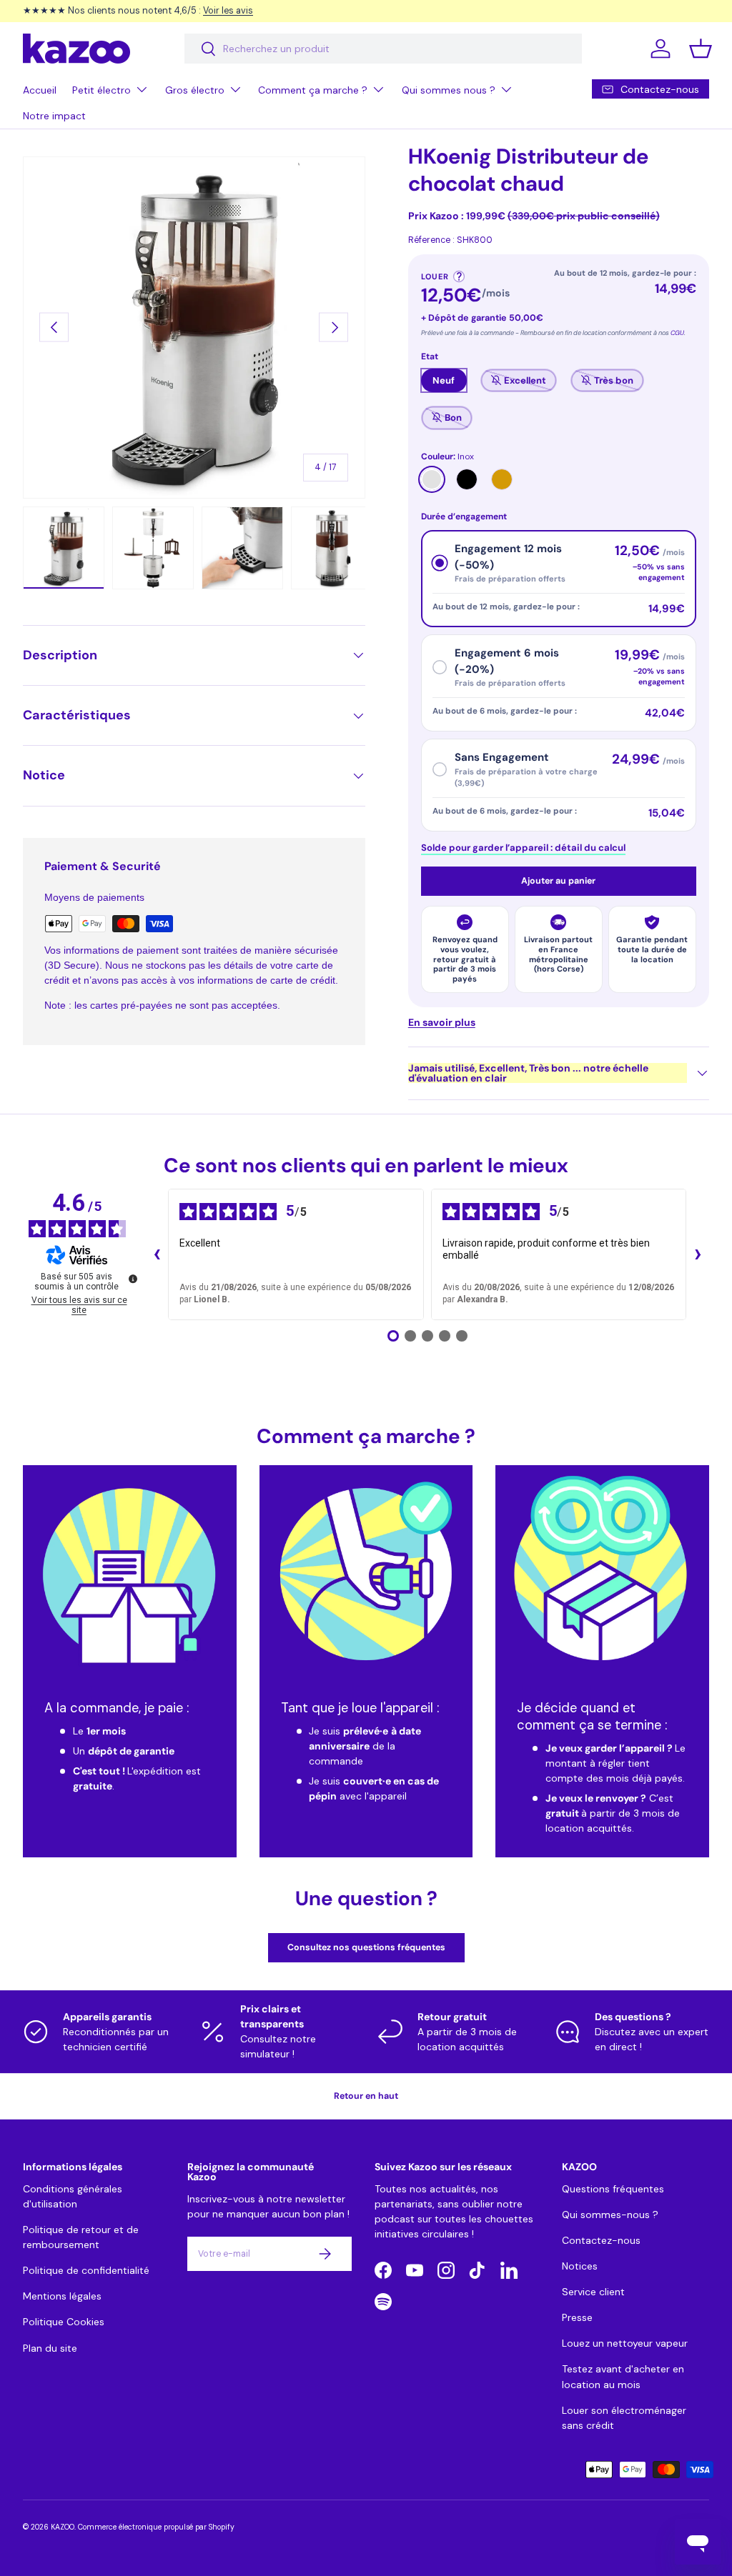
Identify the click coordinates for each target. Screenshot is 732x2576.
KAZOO (63, 2527)
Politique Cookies (64, 2322)
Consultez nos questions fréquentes (366, 1947)
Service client (593, 2292)
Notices (580, 2266)
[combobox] (383, 49)
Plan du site (50, 2348)
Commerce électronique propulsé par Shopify (156, 2527)
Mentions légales (62, 2296)
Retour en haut (366, 2096)
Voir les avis (228, 10)
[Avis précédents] (157, 1254)
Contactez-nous (601, 2240)
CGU (677, 333)
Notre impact (54, 116)
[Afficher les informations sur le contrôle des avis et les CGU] (133, 1279)
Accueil (40, 90)
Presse (577, 2317)
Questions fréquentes (613, 2189)
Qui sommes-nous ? (610, 2215)
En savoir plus (442, 1022)
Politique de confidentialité (86, 2270)
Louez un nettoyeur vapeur (625, 2343)
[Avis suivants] (698, 1254)
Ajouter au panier (558, 881)
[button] (701, 49)
